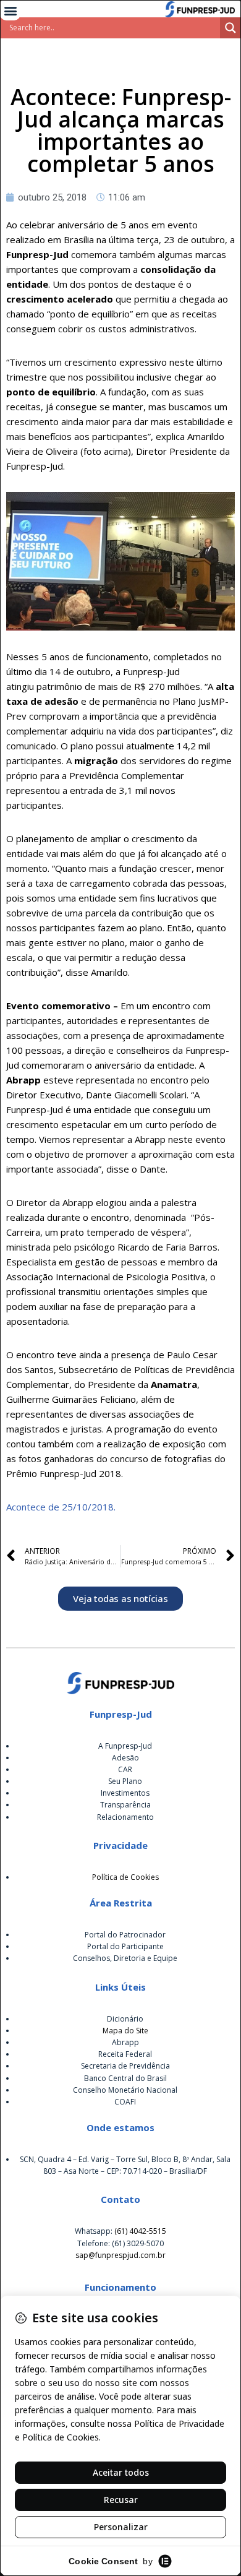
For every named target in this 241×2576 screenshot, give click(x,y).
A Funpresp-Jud (125, 1746)
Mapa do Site (125, 2031)
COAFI (125, 2102)
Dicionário (125, 2019)
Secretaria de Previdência (125, 2066)
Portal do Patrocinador (125, 1935)
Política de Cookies (125, 1877)
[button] (10, 10)
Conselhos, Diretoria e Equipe (125, 1958)
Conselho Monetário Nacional (125, 2090)
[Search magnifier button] (230, 28)
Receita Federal (125, 2054)
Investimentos (125, 1793)
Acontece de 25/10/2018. (61, 1507)
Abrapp (125, 2042)
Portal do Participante (125, 1946)
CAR (125, 1769)
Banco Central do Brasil (125, 2078)
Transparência (125, 1805)
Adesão (125, 1758)
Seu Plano (125, 1781)
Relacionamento (125, 1817)
